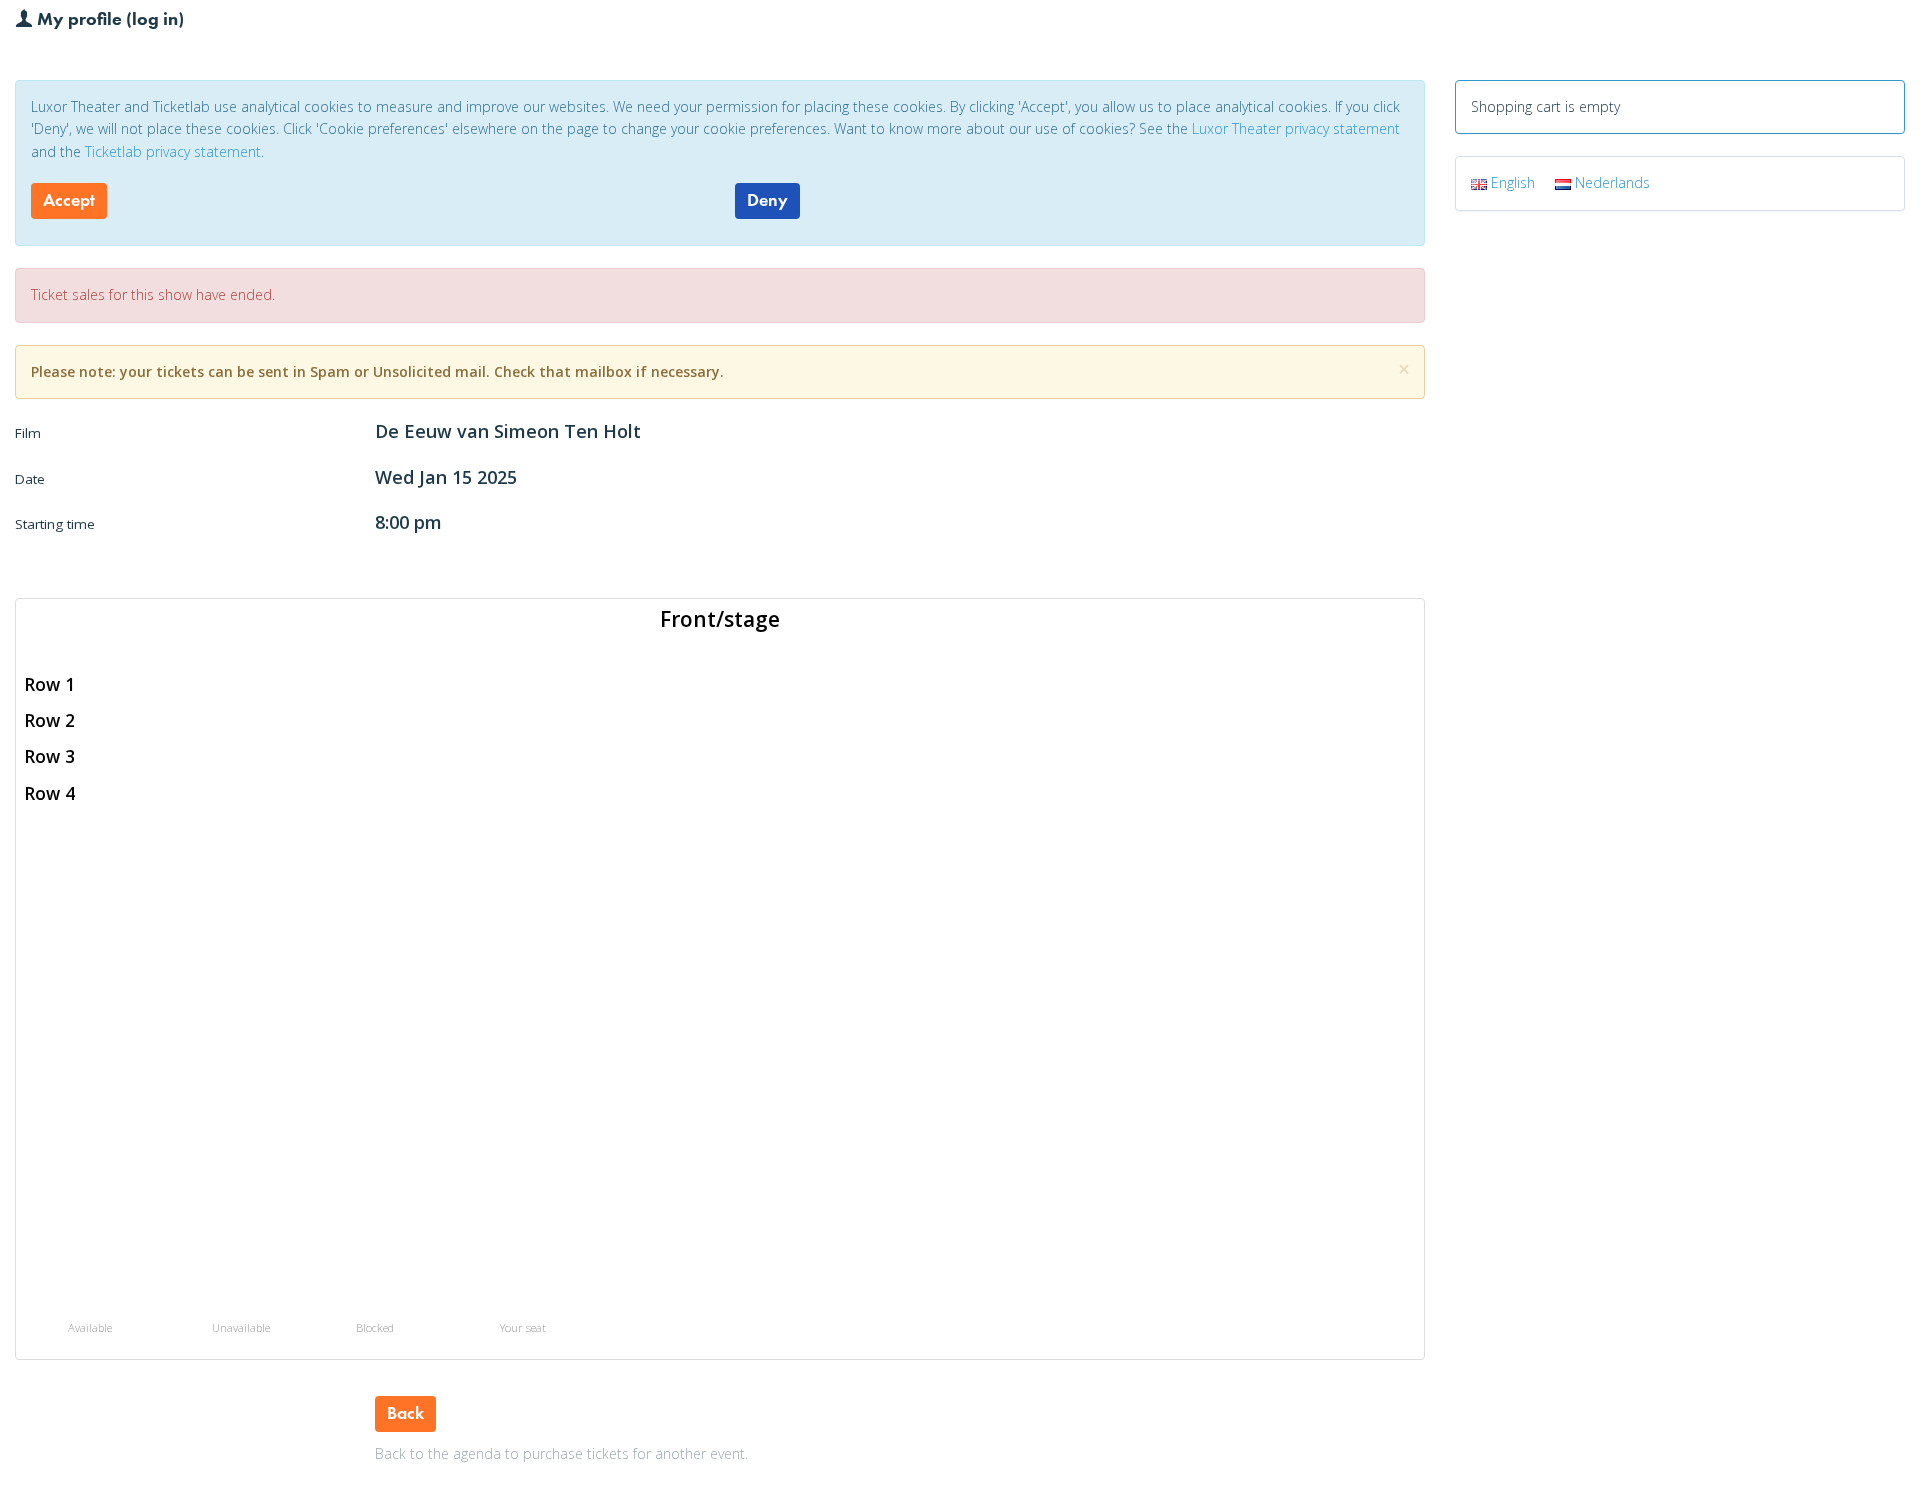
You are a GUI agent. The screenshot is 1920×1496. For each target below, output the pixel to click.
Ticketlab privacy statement (173, 151)
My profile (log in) (108, 18)
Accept (69, 200)
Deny (767, 200)
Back (405, 1413)
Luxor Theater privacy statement (1296, 128)
